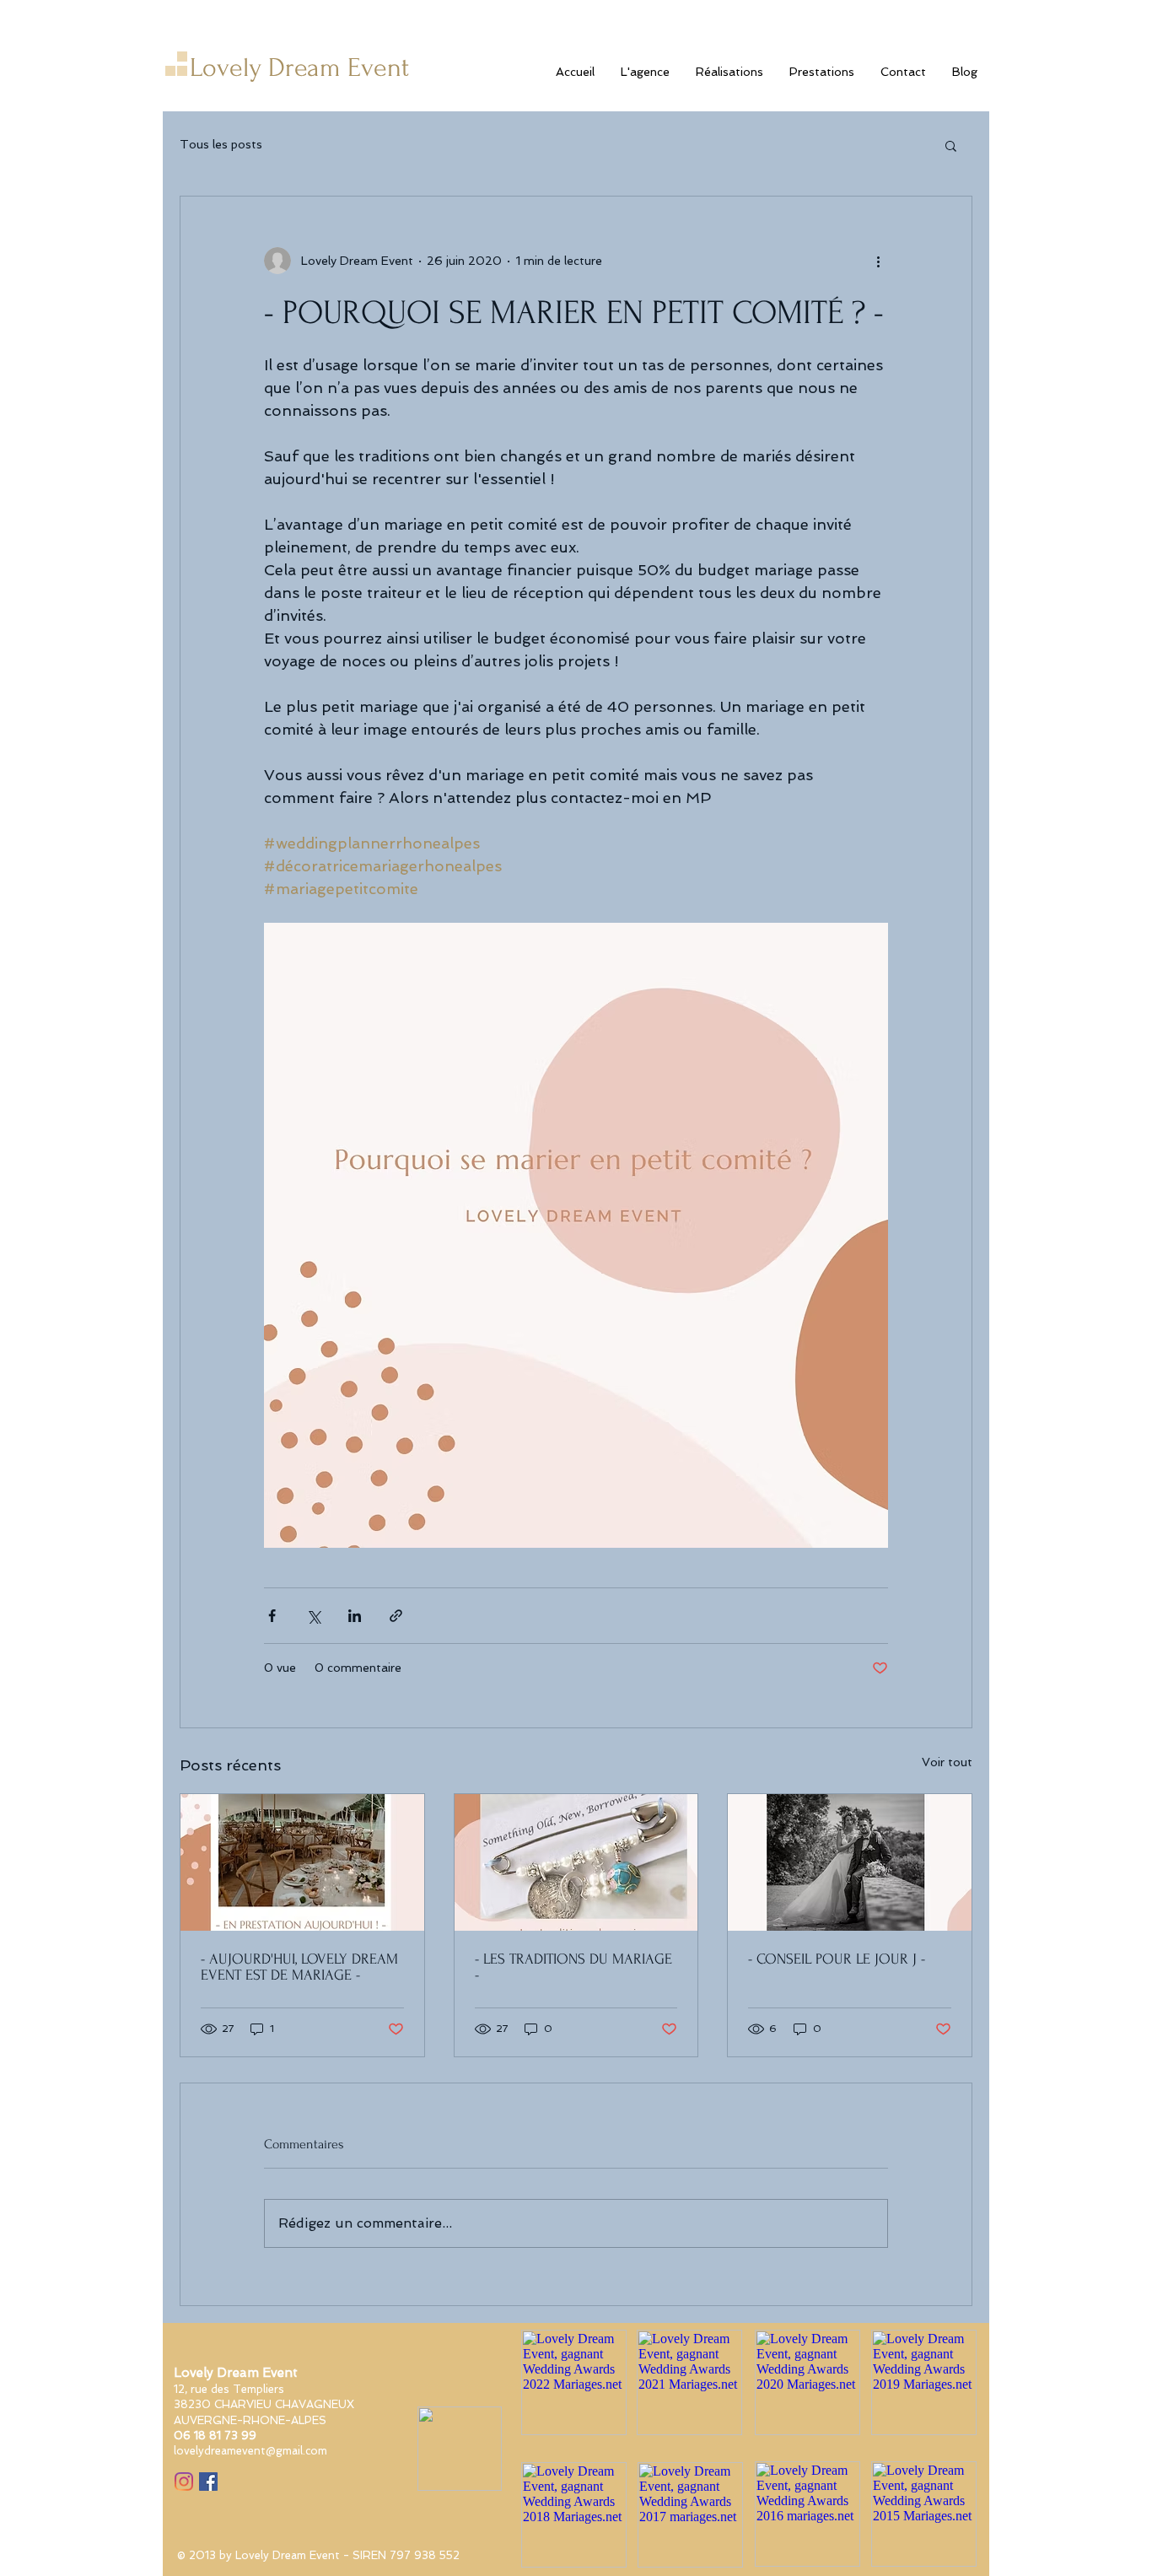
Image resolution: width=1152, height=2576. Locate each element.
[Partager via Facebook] (272, 1616)
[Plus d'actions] (878, 261)
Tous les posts (221, 144)
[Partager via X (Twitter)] (313, 1616)
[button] (951, 145)
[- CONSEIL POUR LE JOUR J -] (850, 1862)
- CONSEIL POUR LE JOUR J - (837, 1959)
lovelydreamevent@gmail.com (250, 2451)
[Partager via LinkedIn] (355, 1616)
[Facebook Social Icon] (208, 2482)
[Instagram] (184, 2482)
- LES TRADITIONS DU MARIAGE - (573, 1967)
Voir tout (947, 1762)
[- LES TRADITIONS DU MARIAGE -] (576, 1862)
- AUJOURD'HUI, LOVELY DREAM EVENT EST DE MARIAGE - (299, 1967)
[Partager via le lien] (396, 1616)
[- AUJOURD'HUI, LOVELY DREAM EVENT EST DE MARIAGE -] (302, 1862)
